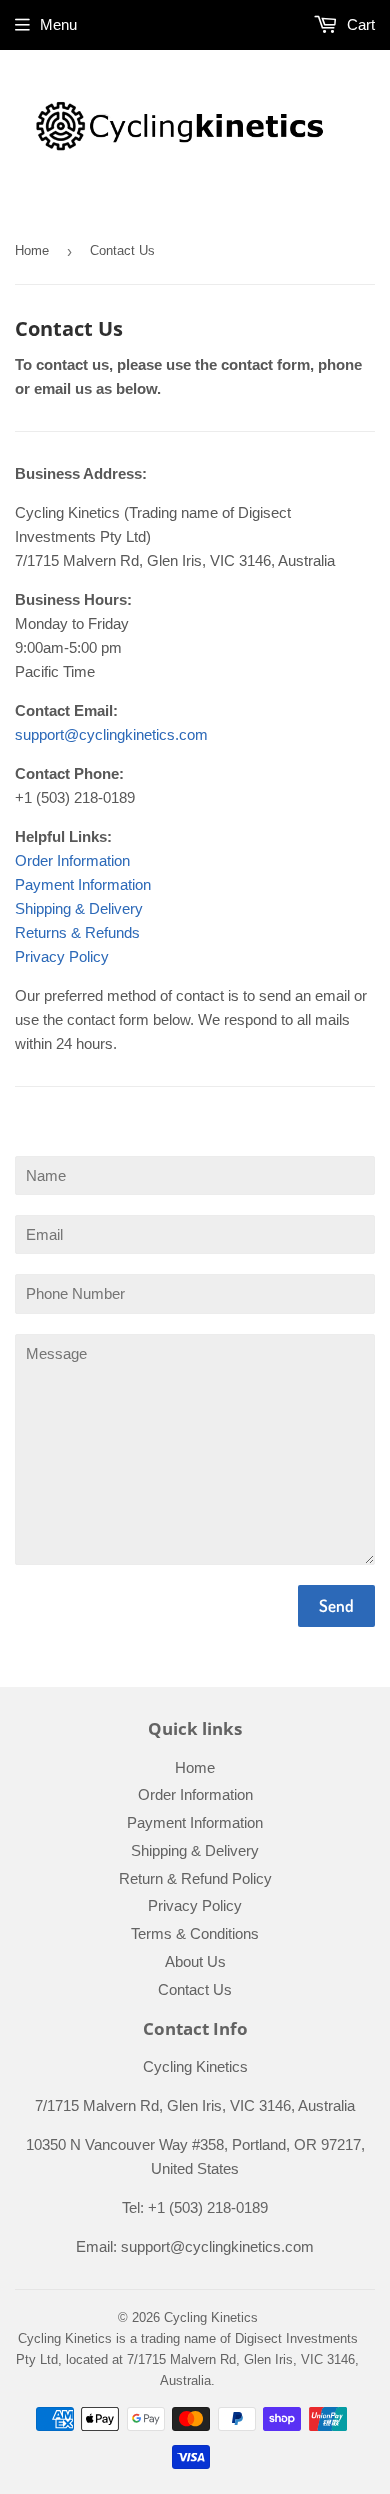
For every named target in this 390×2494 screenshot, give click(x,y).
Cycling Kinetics (211, 2317)
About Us (195, 1961)
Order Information (72, 860)
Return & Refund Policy (195, 1878)
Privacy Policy (62, 956)
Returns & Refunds (77, 932)
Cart (359, 24)
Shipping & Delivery (79, 908)
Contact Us (195, 1989)
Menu (58, 24)
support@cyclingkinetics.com (111, 734)
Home (32, 250)
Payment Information (83, 884)
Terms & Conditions (195, 1933)
